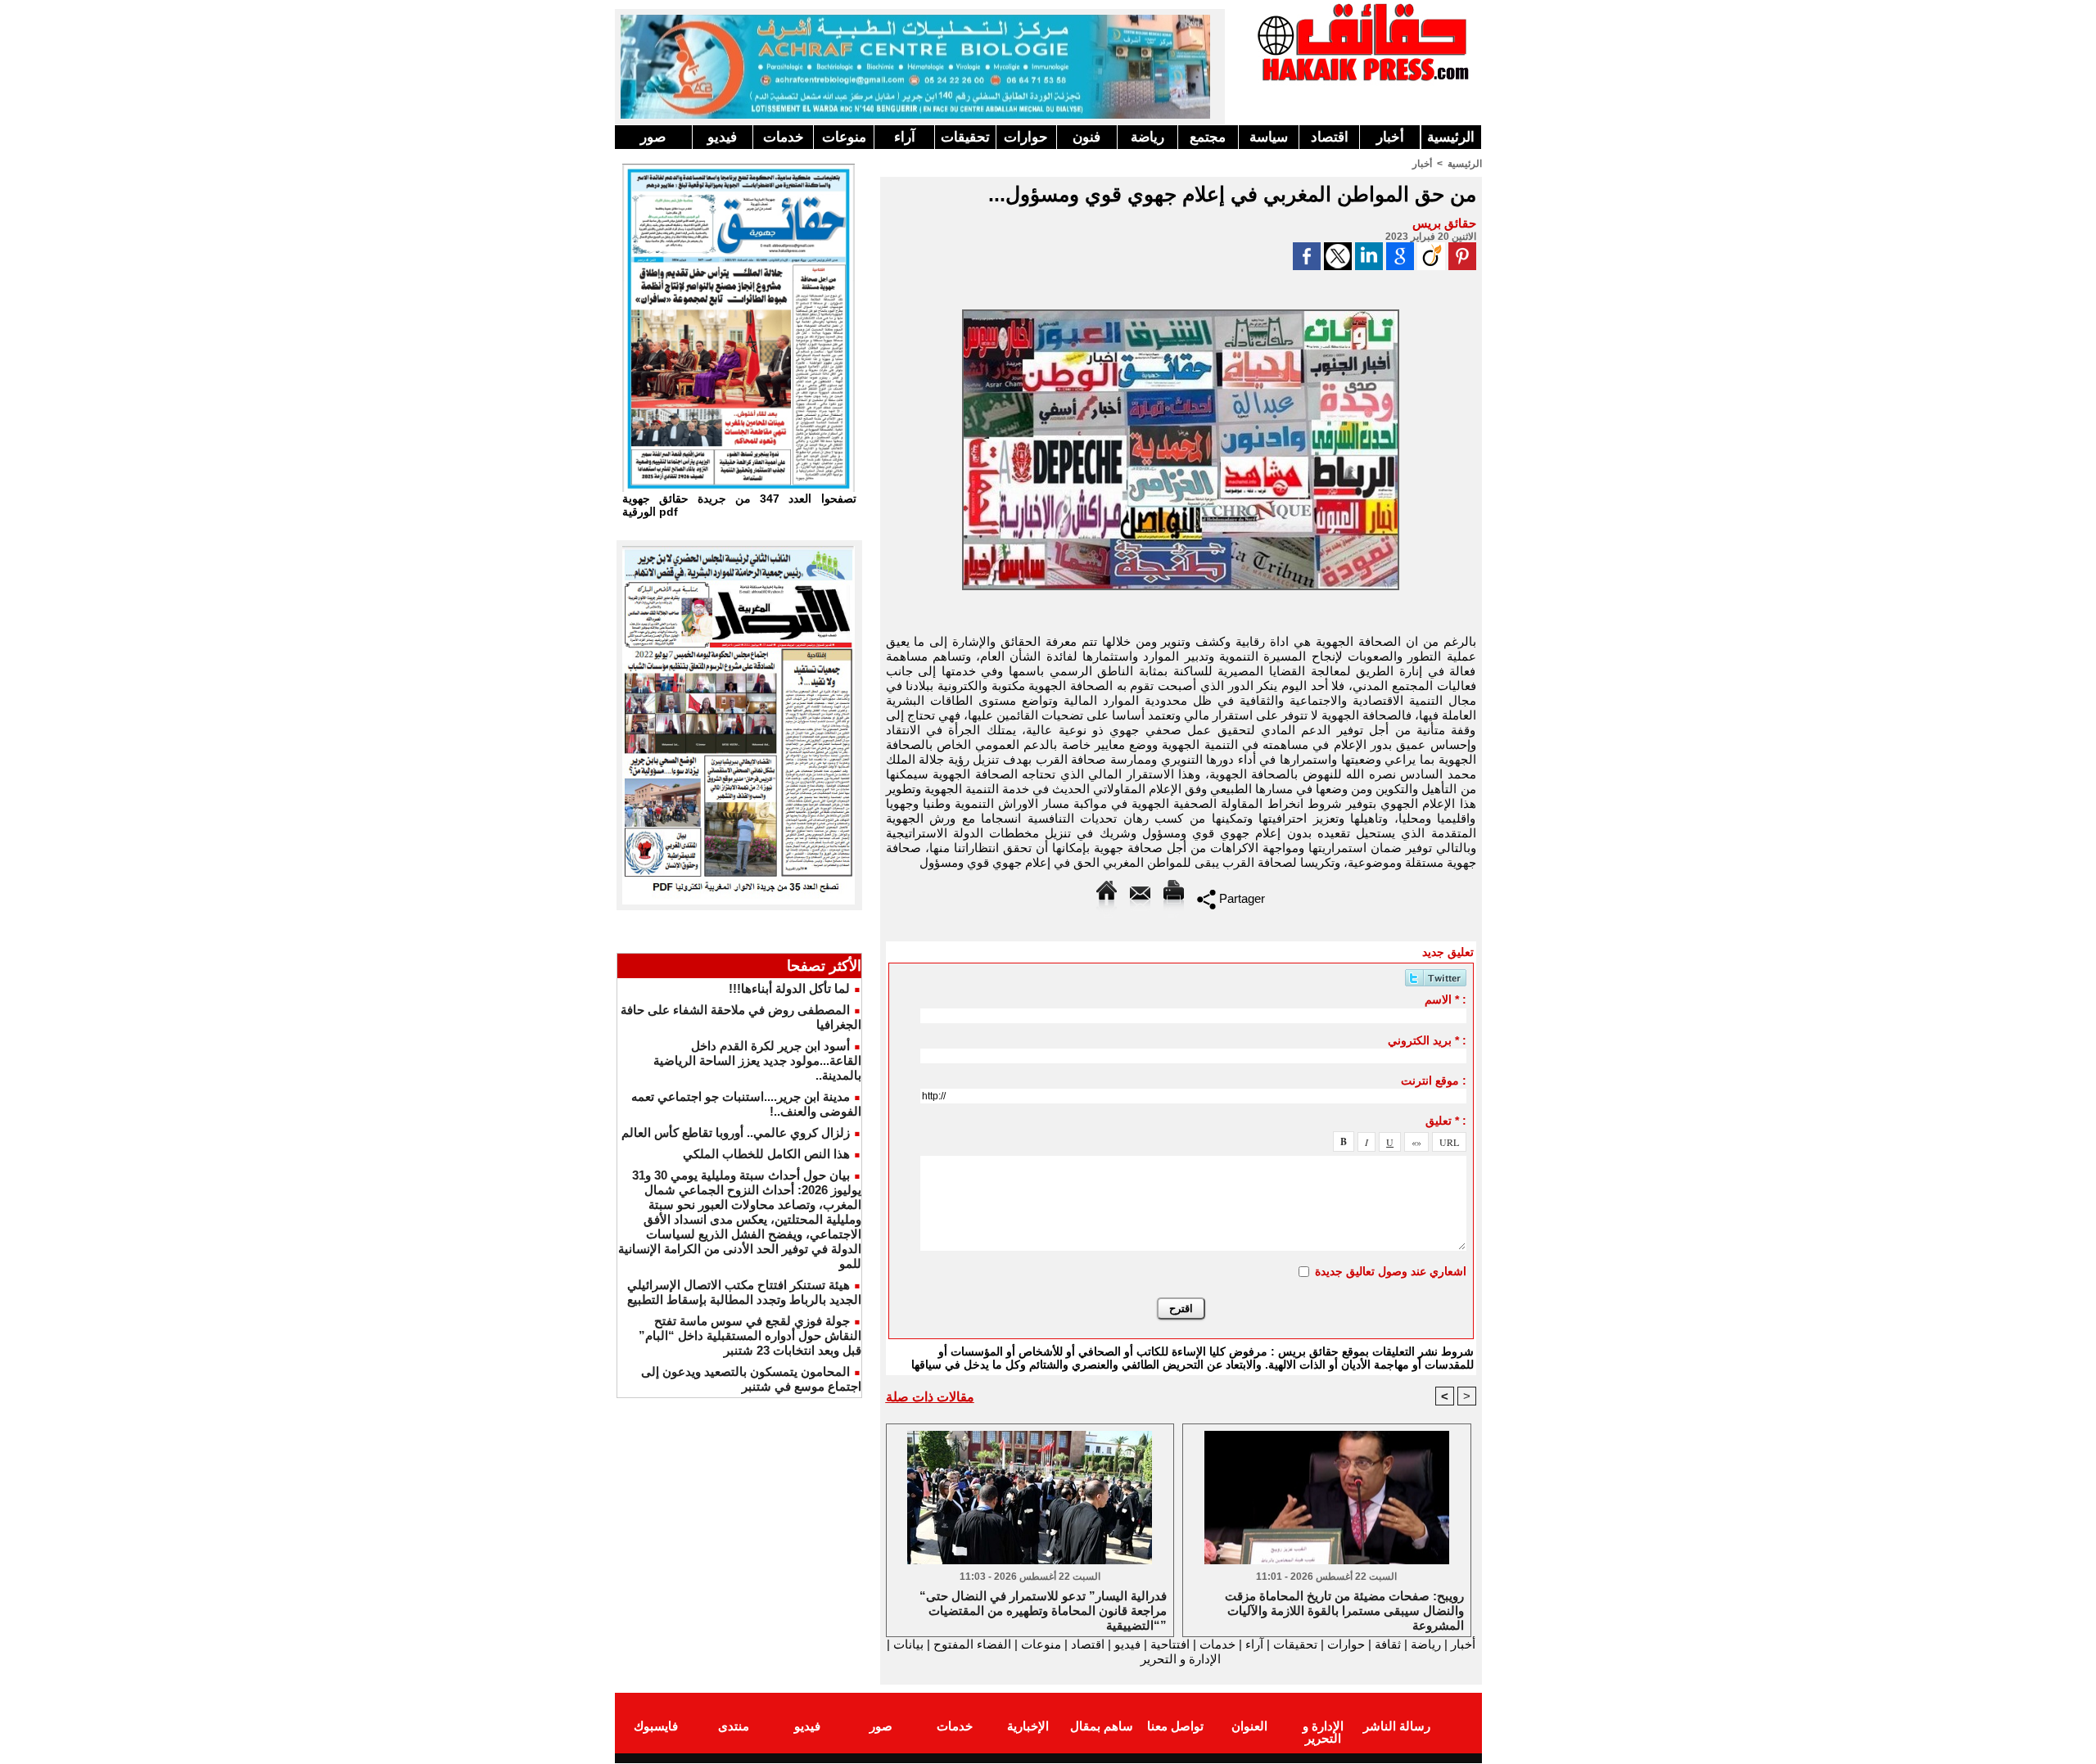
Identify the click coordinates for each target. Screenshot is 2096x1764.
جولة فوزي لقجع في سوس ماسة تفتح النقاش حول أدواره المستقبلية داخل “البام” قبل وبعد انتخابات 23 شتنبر (750, 1335)
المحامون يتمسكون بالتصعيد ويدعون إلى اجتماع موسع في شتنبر (751, 1379)
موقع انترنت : (1434, 1081)
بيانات (908, 1644)
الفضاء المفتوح (971, 1644)
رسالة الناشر (1397, 1726)
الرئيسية (1451, 137)
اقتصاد (1330, 137)
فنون (1086, 137)
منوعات (844, 137)
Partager (1240, 898)
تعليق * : (1446, 1121)
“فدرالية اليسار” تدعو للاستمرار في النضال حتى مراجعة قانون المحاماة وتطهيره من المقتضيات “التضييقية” (1043, 1609)
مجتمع (1208, 137)
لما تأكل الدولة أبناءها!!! (789, 988)
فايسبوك (656, 1726)
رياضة (1147, 137)
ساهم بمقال (1102, 1726)
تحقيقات (965, 137)
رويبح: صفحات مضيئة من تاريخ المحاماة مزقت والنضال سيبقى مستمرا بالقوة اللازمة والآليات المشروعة (1344, 1609)
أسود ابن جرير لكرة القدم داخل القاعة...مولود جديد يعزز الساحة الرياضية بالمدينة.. (757, 1060)
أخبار (1390, 137)
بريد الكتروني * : (1427, 1040)
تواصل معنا (1175, 1726)
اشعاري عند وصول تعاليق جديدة (1391, 1271)
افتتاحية (1170, 1644)
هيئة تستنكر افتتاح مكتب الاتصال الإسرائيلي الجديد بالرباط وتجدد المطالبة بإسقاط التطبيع (744, 1292)
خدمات (784, 137)
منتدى (734, 1726)
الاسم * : (1446, 999)
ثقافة (1388, 1644)
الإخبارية (1028, 1726)
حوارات (1026, 137)
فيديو (722, 137)
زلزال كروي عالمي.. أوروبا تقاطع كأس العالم (736, 1132)
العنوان (1249, 1726)
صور (653, 137)
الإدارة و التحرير (1181, 1659)
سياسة (1269, 137)
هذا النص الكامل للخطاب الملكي (766, 1154)
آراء (905, 137)
